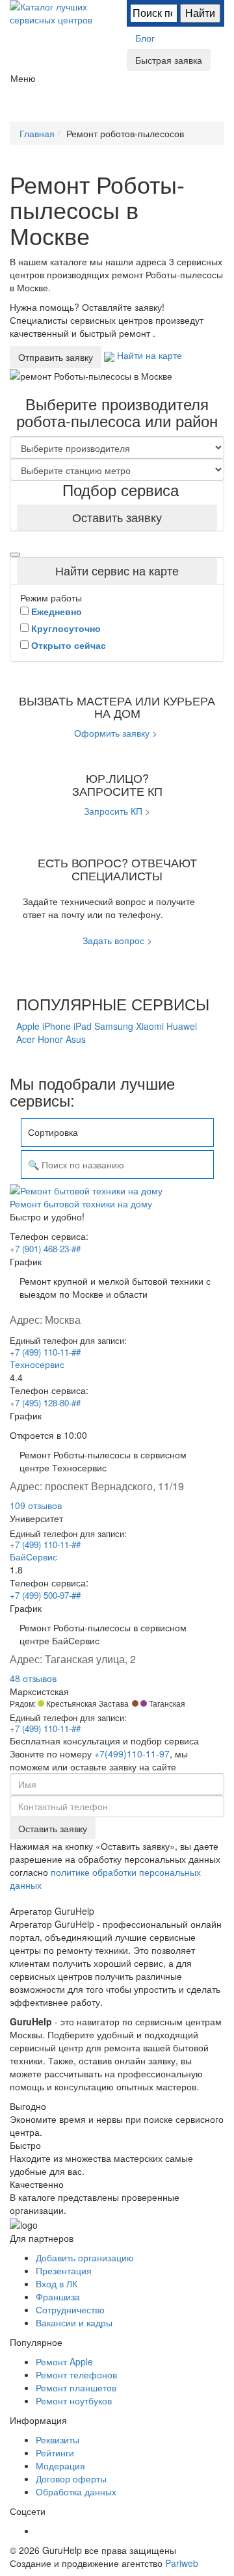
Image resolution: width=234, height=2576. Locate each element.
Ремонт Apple (64, 2361)
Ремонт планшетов (76, 2387)
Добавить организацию (85, 2257)
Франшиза (58, 2296)
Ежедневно (57, 611)
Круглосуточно (66, 628)
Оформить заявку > (116, 733)
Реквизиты (58, 2439)
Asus (76, 1039)
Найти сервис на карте (117, 570)
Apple (29, 1026)
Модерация (60, 2465)
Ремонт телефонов (76, 2374)
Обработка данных (76, 2491)
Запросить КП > (117, 811)
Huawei (182, 1026)
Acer (27, 1039)
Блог (145, 38)
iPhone (58, 1026)
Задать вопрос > (117, 940)
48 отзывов (33, 1678)
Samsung (115, 1026)
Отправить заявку (56, 357)
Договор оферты (71, 2478)
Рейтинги (55, 2452)
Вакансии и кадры (74, 2322)
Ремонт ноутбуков (74, 2400)
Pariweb (182, 2563)
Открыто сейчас (69, 645)
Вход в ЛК (57, 2283)
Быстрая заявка (169, 60)
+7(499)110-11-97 (132, 1754)
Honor (52, 1039)
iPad (84, 1026)
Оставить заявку (117, 517)
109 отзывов (36, 1505)
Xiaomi (151, 1026)
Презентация (64, 2270)
